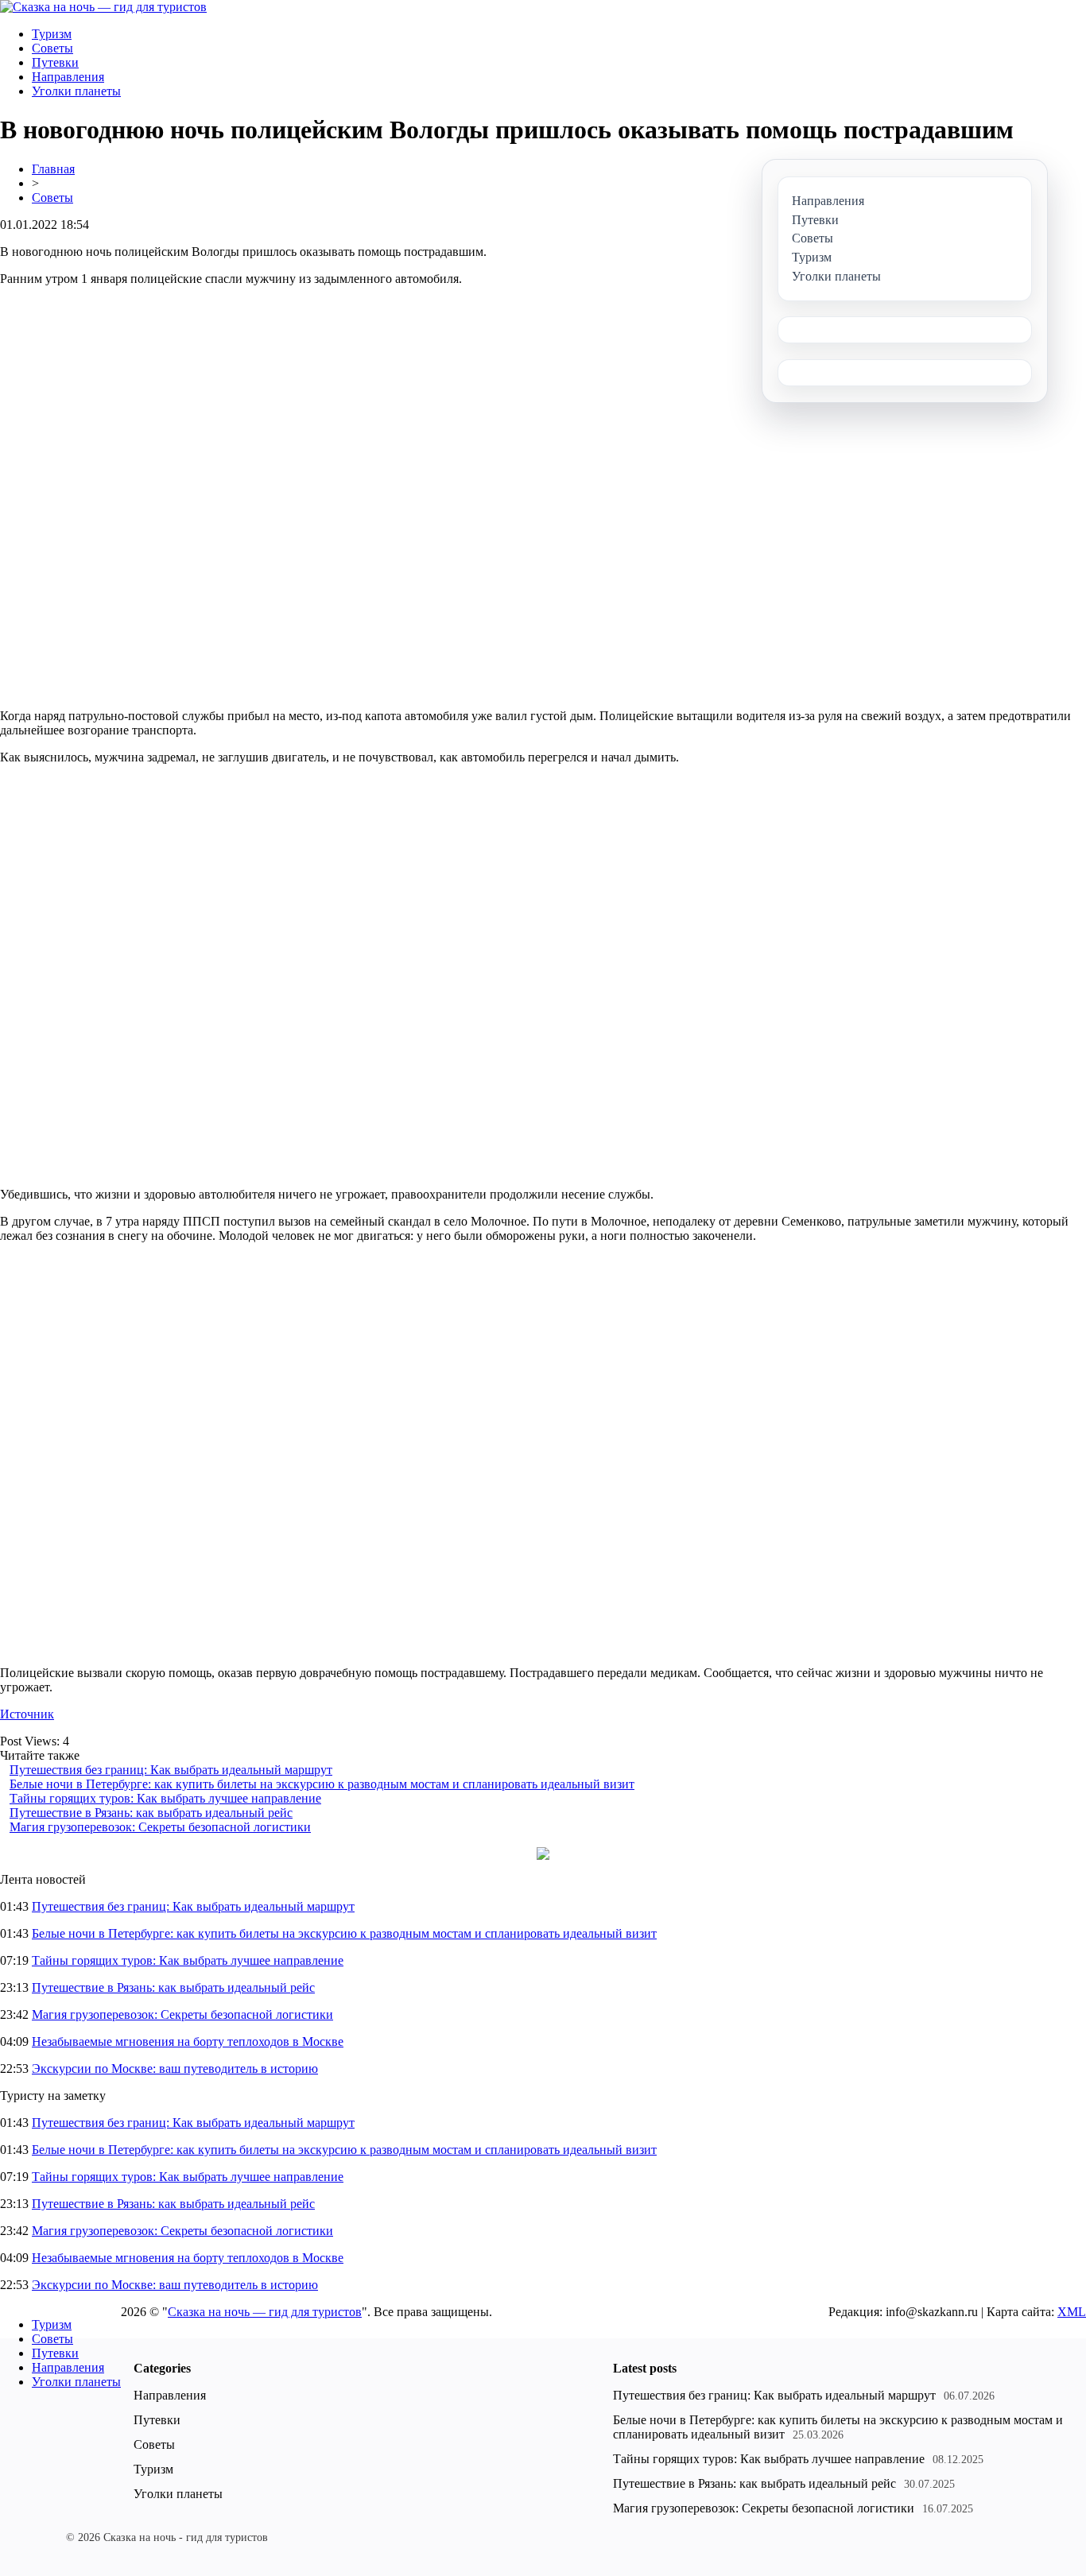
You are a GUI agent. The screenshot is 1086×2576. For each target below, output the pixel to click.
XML (1072, 2312)
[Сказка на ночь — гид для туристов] (103, 7)
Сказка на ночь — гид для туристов (265, 2312)
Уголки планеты (76, 91)
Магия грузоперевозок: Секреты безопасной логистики (160, 1827)
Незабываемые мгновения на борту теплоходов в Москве (188, 2041)
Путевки (55, 62)
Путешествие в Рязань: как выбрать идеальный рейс (151, 1813)
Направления (68, 77)
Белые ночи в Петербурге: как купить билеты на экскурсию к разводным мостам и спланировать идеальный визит (322, 1784)
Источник (27, 1714)
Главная (53, 169)
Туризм (52, 34)
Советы (52, 48)
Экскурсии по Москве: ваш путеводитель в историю (175, 2069)
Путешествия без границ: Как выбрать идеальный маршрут (171, 1770)
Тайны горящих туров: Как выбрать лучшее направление (165, 1798)
